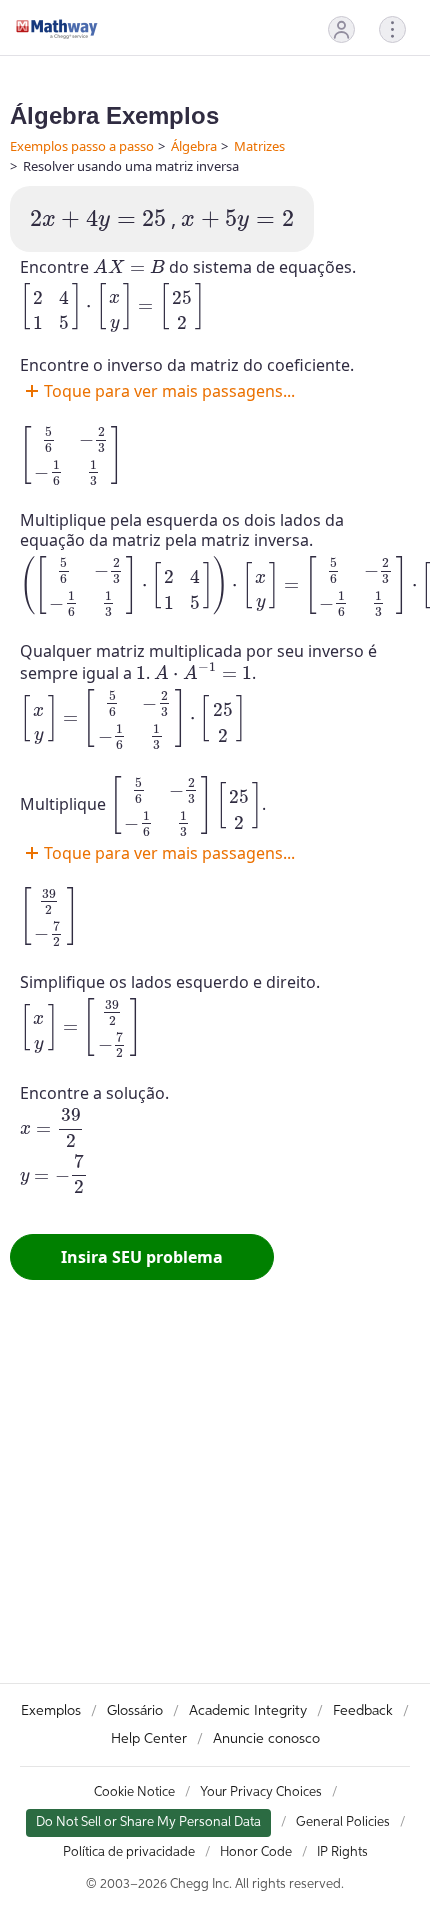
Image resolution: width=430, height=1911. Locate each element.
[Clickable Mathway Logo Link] (57, 29)
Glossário (135, 1711)
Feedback (363, 1711)
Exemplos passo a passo (82, 146)
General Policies (343, 1822)
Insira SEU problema (142, 1257)
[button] (341, 29)
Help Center (149, 1739)
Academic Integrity (248, 1711)
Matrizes (259, 146)
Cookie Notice (134, 1792)
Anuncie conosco (266, 1739)
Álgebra (194, 146)
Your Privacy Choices (261, 1792)
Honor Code (256, 1852)
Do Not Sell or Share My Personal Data (148, 1822)
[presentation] (98, 221)
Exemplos (51, 1711)
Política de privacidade (129, 1852)
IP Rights (342, 1852)
